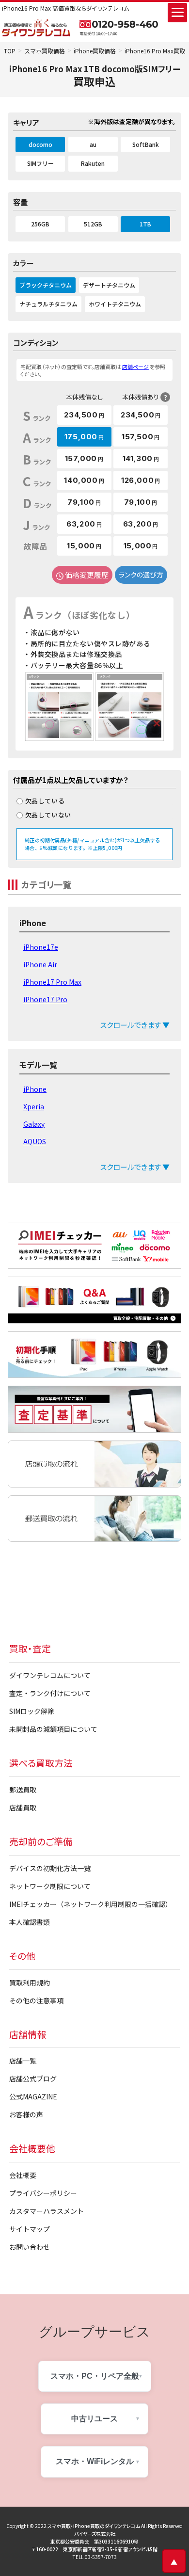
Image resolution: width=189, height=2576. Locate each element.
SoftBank (146, 144)
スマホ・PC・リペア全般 (95, 2376)
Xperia (34, 1106)
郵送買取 (23, 1790)
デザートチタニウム (109, 285)
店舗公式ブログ (33, 2079)
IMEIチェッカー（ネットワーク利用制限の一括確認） (91, 1904)
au (93, 144)
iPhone (35, 1089)
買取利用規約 (30, 1983)
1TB (145, 224)
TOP (10, 51)
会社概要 (23, 2175)
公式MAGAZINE (33, 2096)
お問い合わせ (30, 2247)
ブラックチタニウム (46, 285)
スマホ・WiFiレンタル (95, 2461)
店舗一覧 (23, 2061)
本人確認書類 (30, 1922)
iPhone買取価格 (95, 51)
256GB (40, 224)
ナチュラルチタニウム (48, 304)
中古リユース (94, 2419)
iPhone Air (40, 964)
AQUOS (35, 1141)
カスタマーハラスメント (47, 2211)
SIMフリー (40, 163)
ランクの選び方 (141, 575)
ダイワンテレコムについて (50, 1675)
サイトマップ (30, 2229)
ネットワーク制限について (50, 1886)
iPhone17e (41, 947)
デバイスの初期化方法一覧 (50, 1868)
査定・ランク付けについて (50, 1693)
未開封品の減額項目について (53, 1729)
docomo (40, 144)
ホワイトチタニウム (115, 304)
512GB (93, 224)
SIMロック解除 (32, 1711)
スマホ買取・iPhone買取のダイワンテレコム (94, 2526)
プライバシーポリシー (43, 2193)
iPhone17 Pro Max (52, 982)
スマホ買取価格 (45, 51)
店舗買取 (23, 1808)
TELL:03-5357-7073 (95, 2557)
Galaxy (34, 1124)
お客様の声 (26, 2114)
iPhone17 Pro (45, 999)
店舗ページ (135, 367)
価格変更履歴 (87, 575)
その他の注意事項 (36, 2000)
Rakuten (93, 163)
